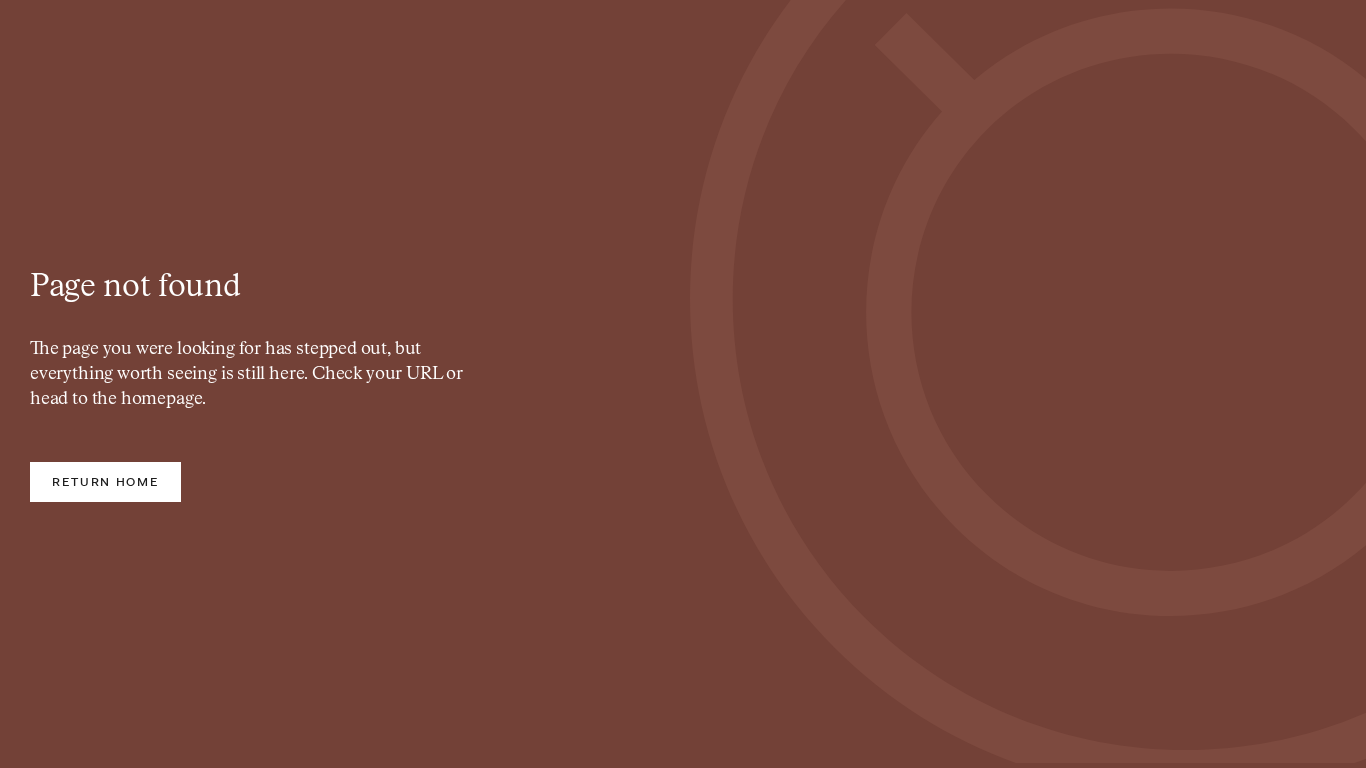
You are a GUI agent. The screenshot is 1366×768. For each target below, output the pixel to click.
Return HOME (105, 482)
